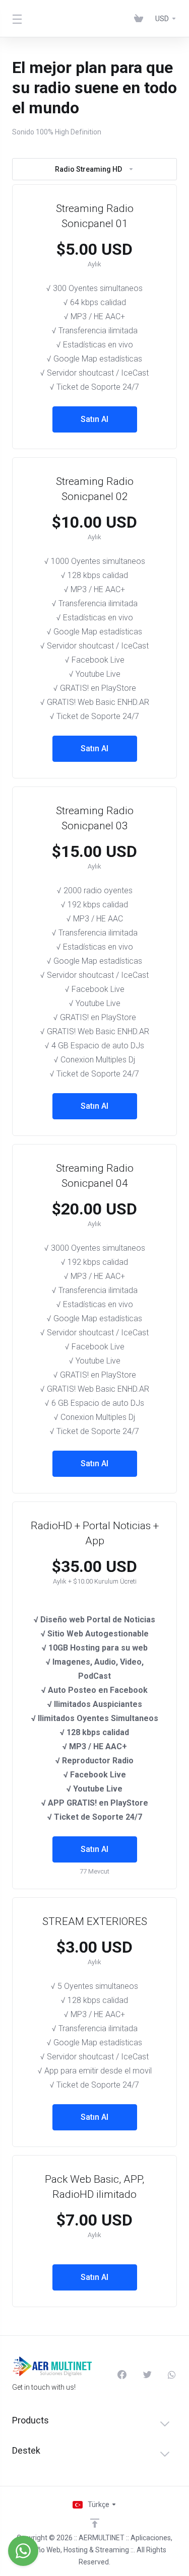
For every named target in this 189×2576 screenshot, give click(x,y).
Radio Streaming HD (88, 169)
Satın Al (94, 419)
